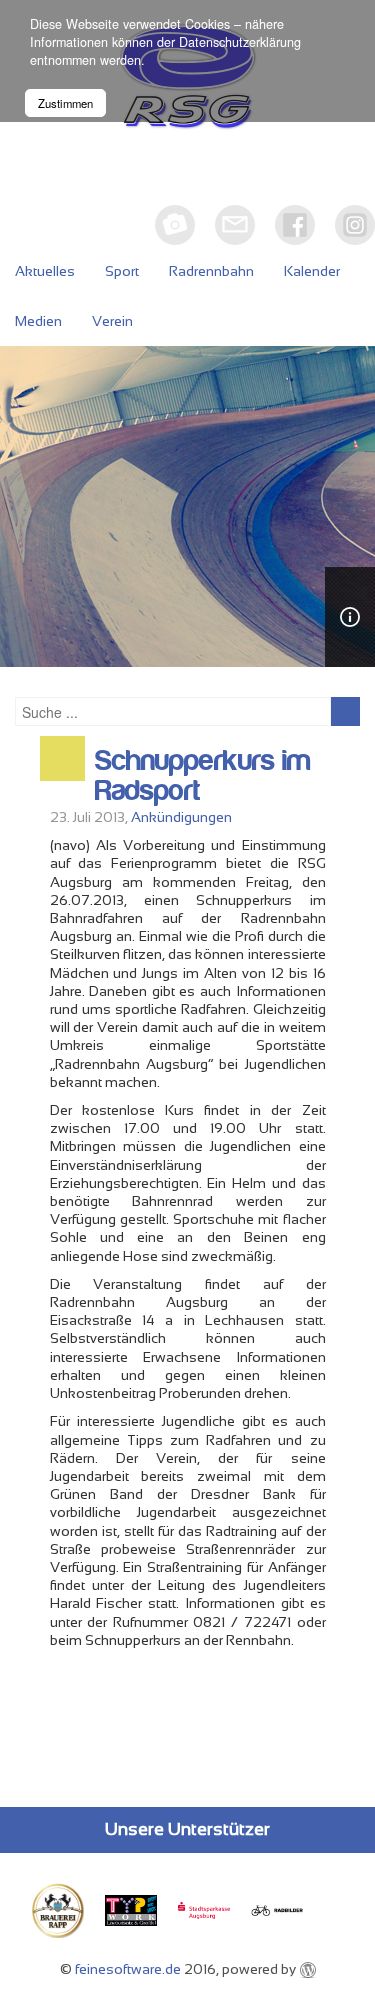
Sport (122, 271)
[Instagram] (355, 225)
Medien (38, 321)
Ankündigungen (181, 817)
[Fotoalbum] (175, 225)
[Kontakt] (235, 225)
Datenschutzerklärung (240, 42)
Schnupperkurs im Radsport (203, 776)
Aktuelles (45, 271)
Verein (112, 321)
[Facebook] (295, 225)
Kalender (312, 271)
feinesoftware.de (128, 1969)
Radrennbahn (211, 271)
